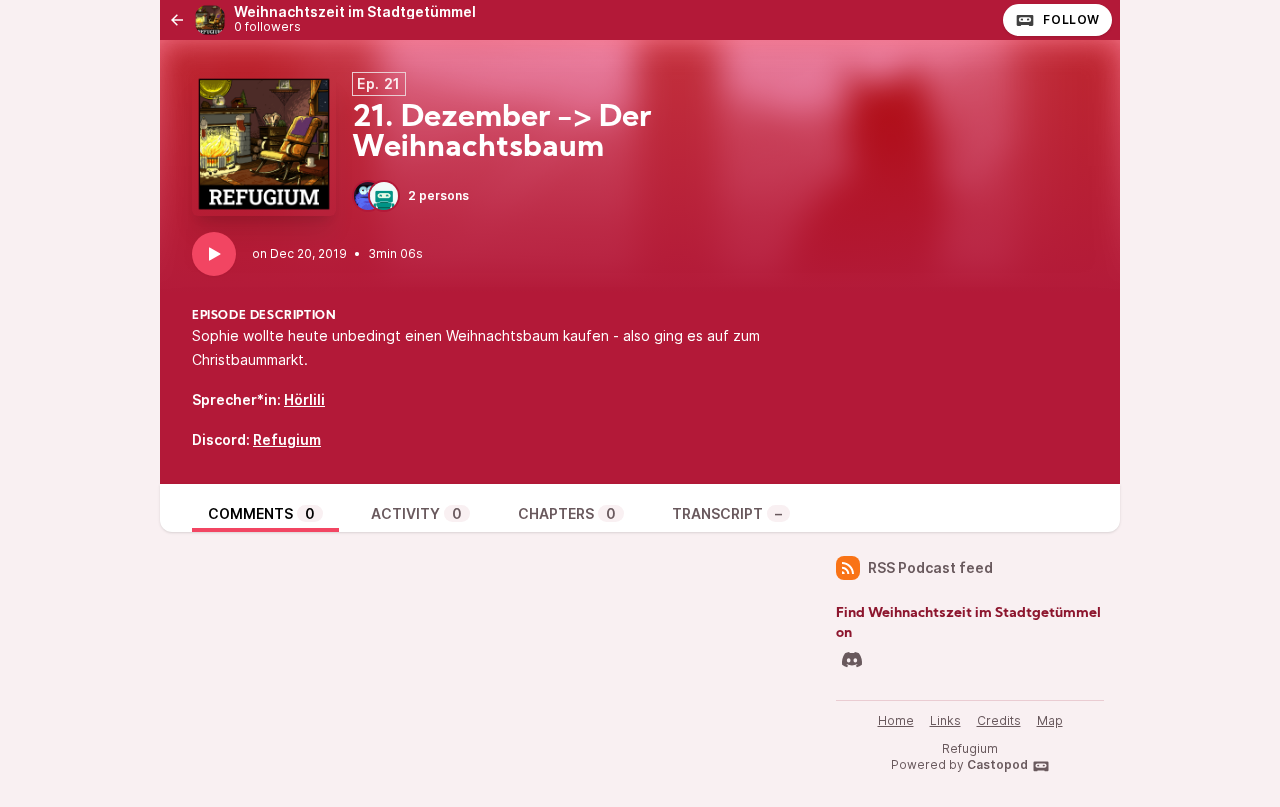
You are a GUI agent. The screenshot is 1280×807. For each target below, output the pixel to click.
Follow (1071, 19)
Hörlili (304, 399)
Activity (416, 513)
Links (945, 720)
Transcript (727, 513)
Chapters (567, 513)
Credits (999, 720)
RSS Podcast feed (930, 567)
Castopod (997, 764)
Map (1050, 720)
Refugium (287, 439)
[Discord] (852, 660)
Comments (261, 513)
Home (896, 720)
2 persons (438, 195)
